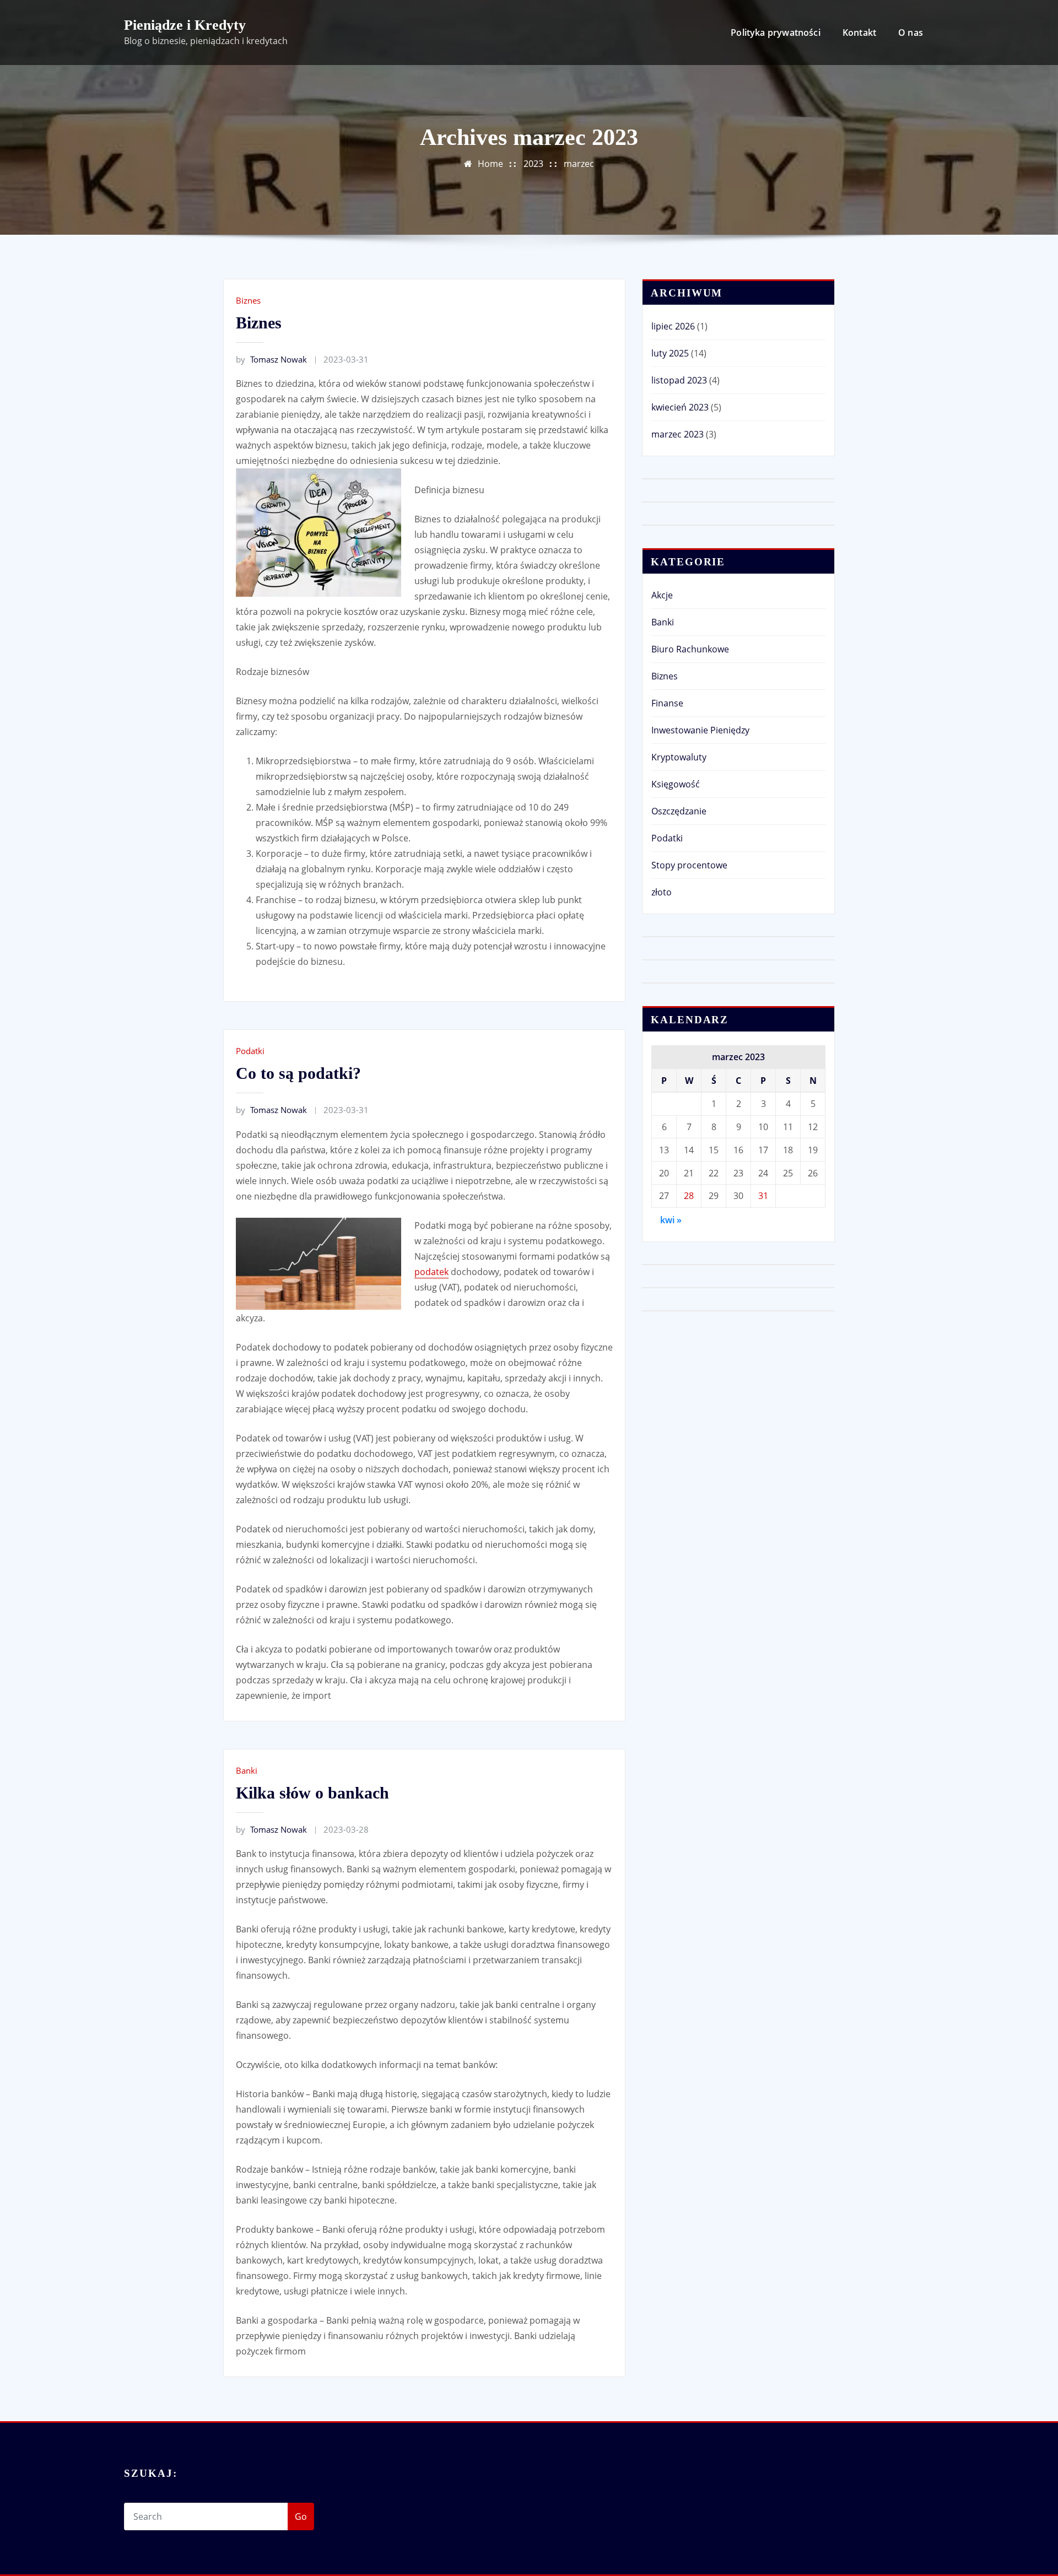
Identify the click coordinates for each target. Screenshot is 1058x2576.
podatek (431, 1272)
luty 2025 (670, 353)
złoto (662, 892)
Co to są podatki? (298, 1073)
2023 (533, 164)
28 (689, 1196)
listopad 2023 (679, 380)
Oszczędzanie (679, 811)
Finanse (667, 703)
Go (301, 2516)
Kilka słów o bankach (312, 1793)
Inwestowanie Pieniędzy (700, 730)
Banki (247, 1770)
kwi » (671, 1220)
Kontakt (859, 33)
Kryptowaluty (679, 757)
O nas (911, 33)
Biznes (248, 300)
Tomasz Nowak (271, 359)
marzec (579, 164)
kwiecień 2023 (680, 407)
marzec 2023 (678, 434)
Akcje (662, 595)
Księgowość (676, 784)
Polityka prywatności (776, 33)
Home (490, 164)
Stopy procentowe (689, 865)
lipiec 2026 (673, 326)
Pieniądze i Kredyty (185, 25)
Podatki (250, 1051)
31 (763, 1196)
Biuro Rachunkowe (690, 649)
